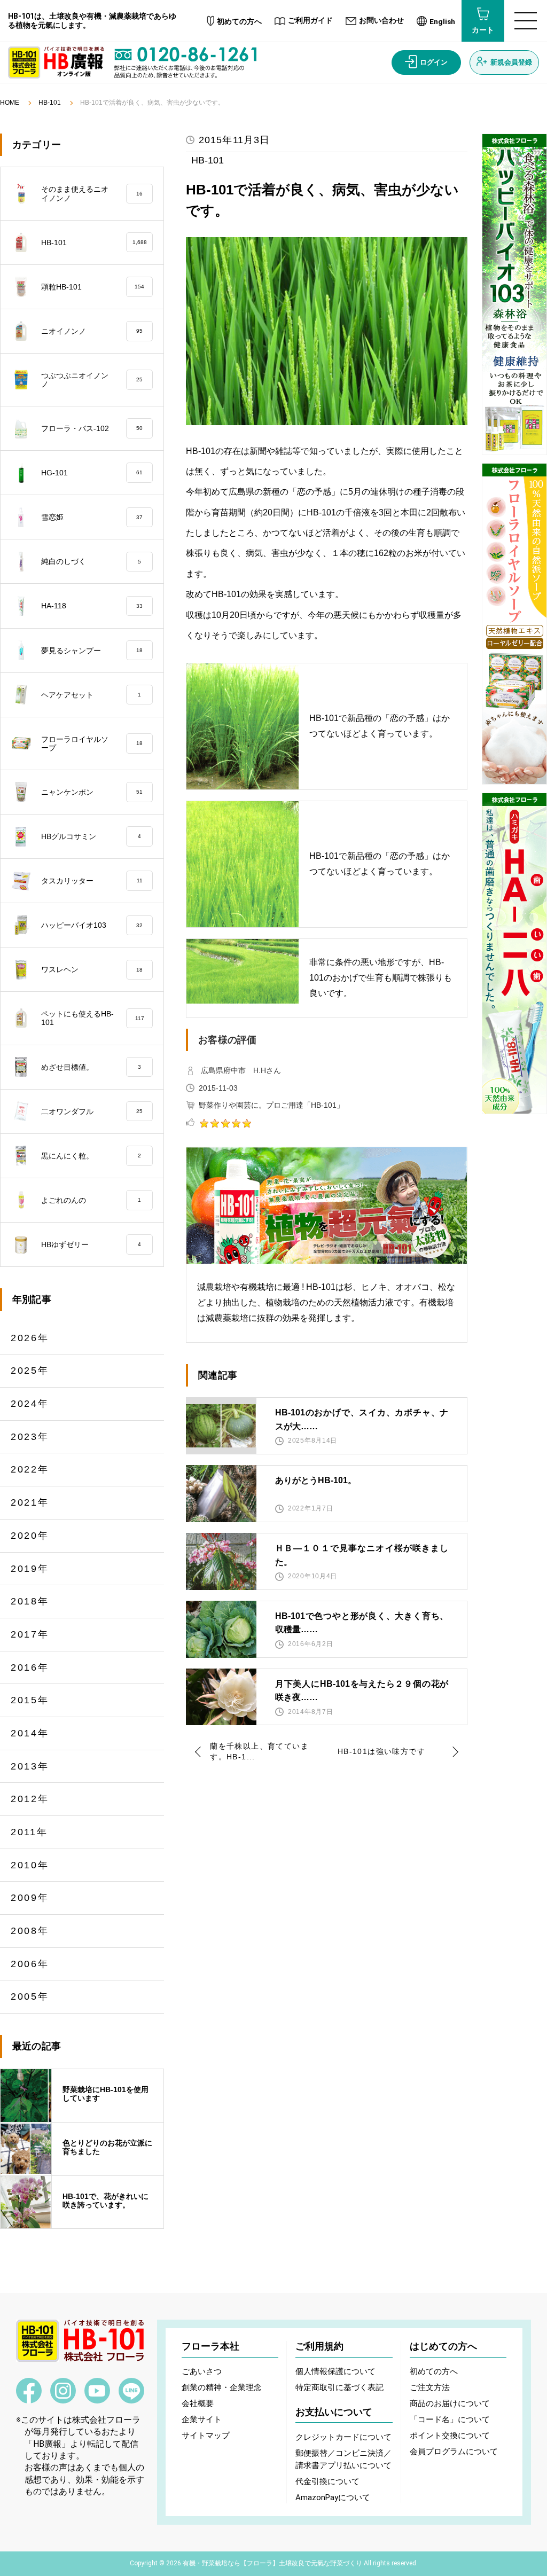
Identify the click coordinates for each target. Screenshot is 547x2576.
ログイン (434, 62)
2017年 (30, 1634)
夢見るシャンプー (92, 651)
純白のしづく (91, 561)
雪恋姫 (92, 517)
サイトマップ (206, 2436)
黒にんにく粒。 (91, 1156)
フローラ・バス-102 (92, 428)
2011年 (29, 1832)
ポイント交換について (450, 2436)
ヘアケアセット (91, 695)
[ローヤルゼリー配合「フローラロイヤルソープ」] (514, 624)
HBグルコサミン (91, 836)
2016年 (30, 1667)
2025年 (30, 1371)
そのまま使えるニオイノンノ (92, 193)
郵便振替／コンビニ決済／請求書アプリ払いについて (343, 2459)
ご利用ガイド (310, 21)
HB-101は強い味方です (381, 1751)
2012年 (30, 1799)
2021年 (30, 1502)
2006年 (30, 1964)
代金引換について (327, 2481)
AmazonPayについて (333, 2497)
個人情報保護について (335, 2371)
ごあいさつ (202, 2371)
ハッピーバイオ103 (92, 925)
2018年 (30, 1601)
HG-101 (92, 473)
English (442, 21)
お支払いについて (334, 2412)
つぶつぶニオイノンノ (92, 380)
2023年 (30, 1437)
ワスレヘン (92, 969)
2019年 (30, 1569)
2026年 (30, 1338)
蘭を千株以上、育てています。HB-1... (259, 1751)
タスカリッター (92, 881)
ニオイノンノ (92, 331)
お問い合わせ (381, 21)
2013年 (30, 1766)
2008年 (30, 1931)
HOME (10, 103)
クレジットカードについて (343, 2437)
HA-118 (92, 606)
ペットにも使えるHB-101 (93, 1018)
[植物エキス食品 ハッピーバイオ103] (514, 294)
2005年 (30, 1996)
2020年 (30, 1536)
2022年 (30, 1469)
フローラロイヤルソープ (92, 743)
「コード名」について (450, 2420)
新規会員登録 (511, 62)
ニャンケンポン (92, 792)
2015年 (30, 1700)
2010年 (30, 1865)
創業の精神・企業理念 (222, 2387)
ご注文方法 (430, 2387)
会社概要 (198, 2403)
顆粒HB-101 (93, 287)
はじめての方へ (443, 2346)
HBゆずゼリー (91, 1244)
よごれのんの (91, 1200)
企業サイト (202, 2420)
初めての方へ (239, 22)
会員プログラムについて (454, 2452)
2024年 (30, 1404)
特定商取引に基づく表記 (339, 2387)
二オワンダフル (92, 1111)
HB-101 (50, 103)
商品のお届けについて (450, 2403)
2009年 (30, 1898)
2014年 (30, 1733)
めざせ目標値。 (91, 1067)
